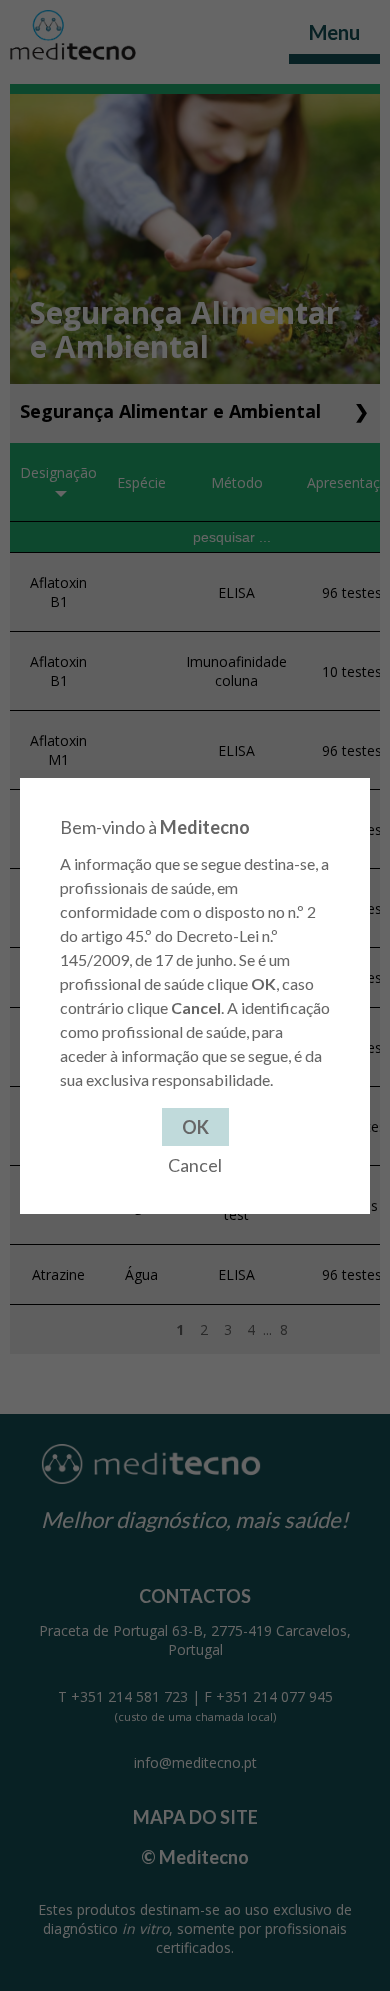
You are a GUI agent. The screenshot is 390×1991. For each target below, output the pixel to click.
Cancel (195, 1165)
